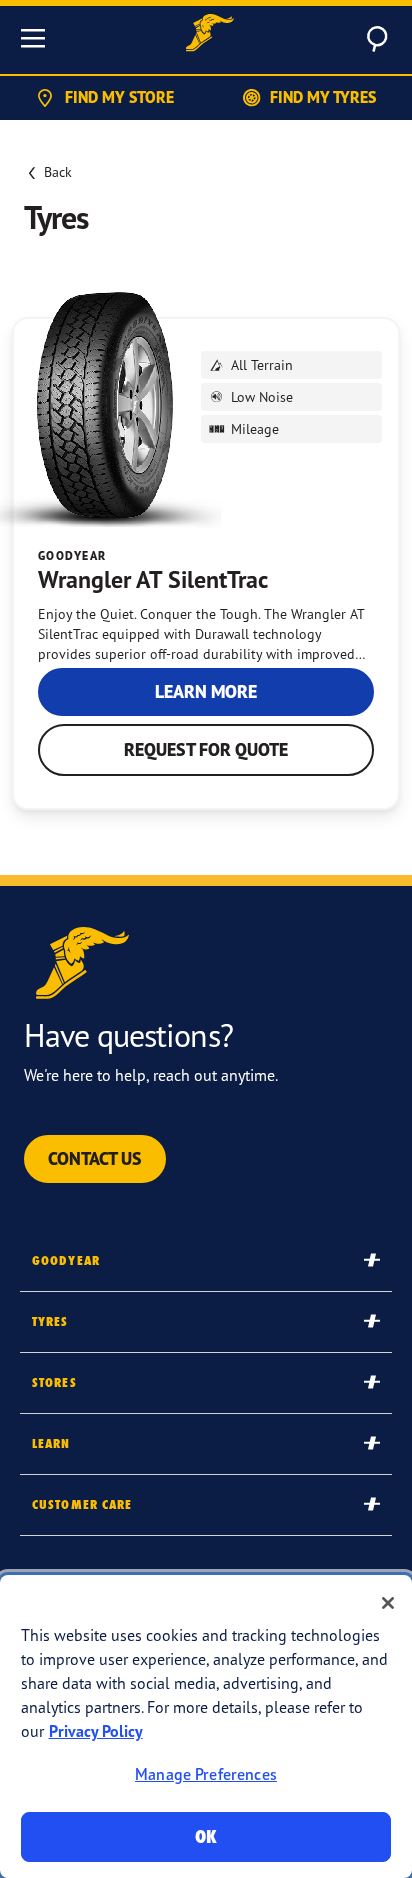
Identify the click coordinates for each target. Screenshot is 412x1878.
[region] (206, 1726)
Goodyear (66, 1260)
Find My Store (119, 97)
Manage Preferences (206, 1774)
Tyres (50, 1321)
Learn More (206, 691)
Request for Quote (206, 749)
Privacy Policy (96, 1731)
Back (58, 171)
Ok (206, 1836)
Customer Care (82, 1504)
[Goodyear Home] (210, 35)
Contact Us (95, 1158)
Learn (51, 1443)
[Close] (388, 1603)
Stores (54, 1382)
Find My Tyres (323, 97)
